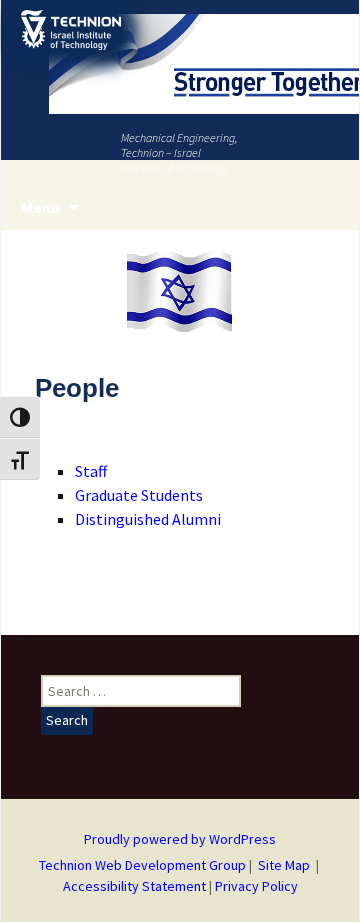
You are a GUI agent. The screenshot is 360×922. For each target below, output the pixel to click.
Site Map (284, 865)
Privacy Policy (256, 886)
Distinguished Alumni (148, 519)
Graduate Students (139, 495)
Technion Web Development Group (142, 865)
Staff (91, 471)
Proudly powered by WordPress (180, 839)
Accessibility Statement (136, 886)
